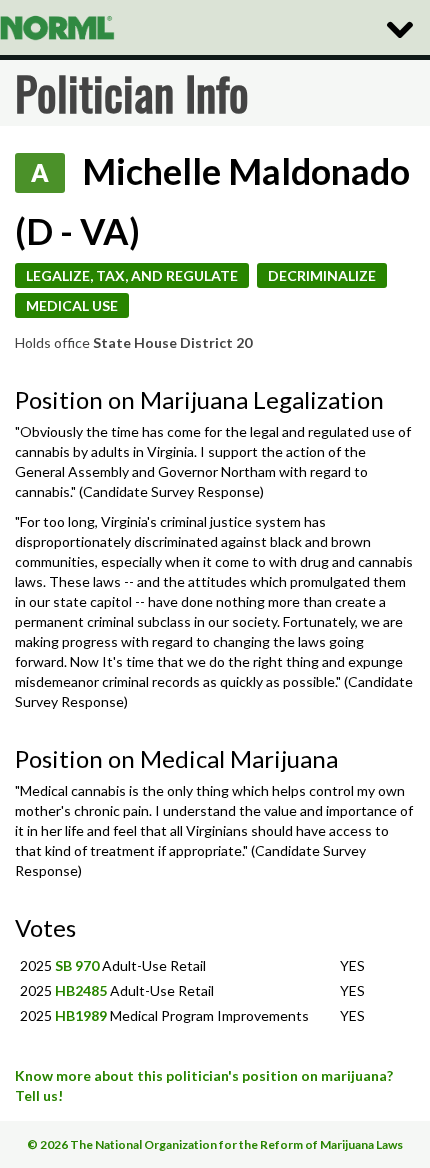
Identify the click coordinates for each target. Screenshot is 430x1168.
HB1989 (81, 1015)
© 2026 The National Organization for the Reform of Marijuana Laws (215, 1144)
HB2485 (81, 990)
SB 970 (77, 965)
